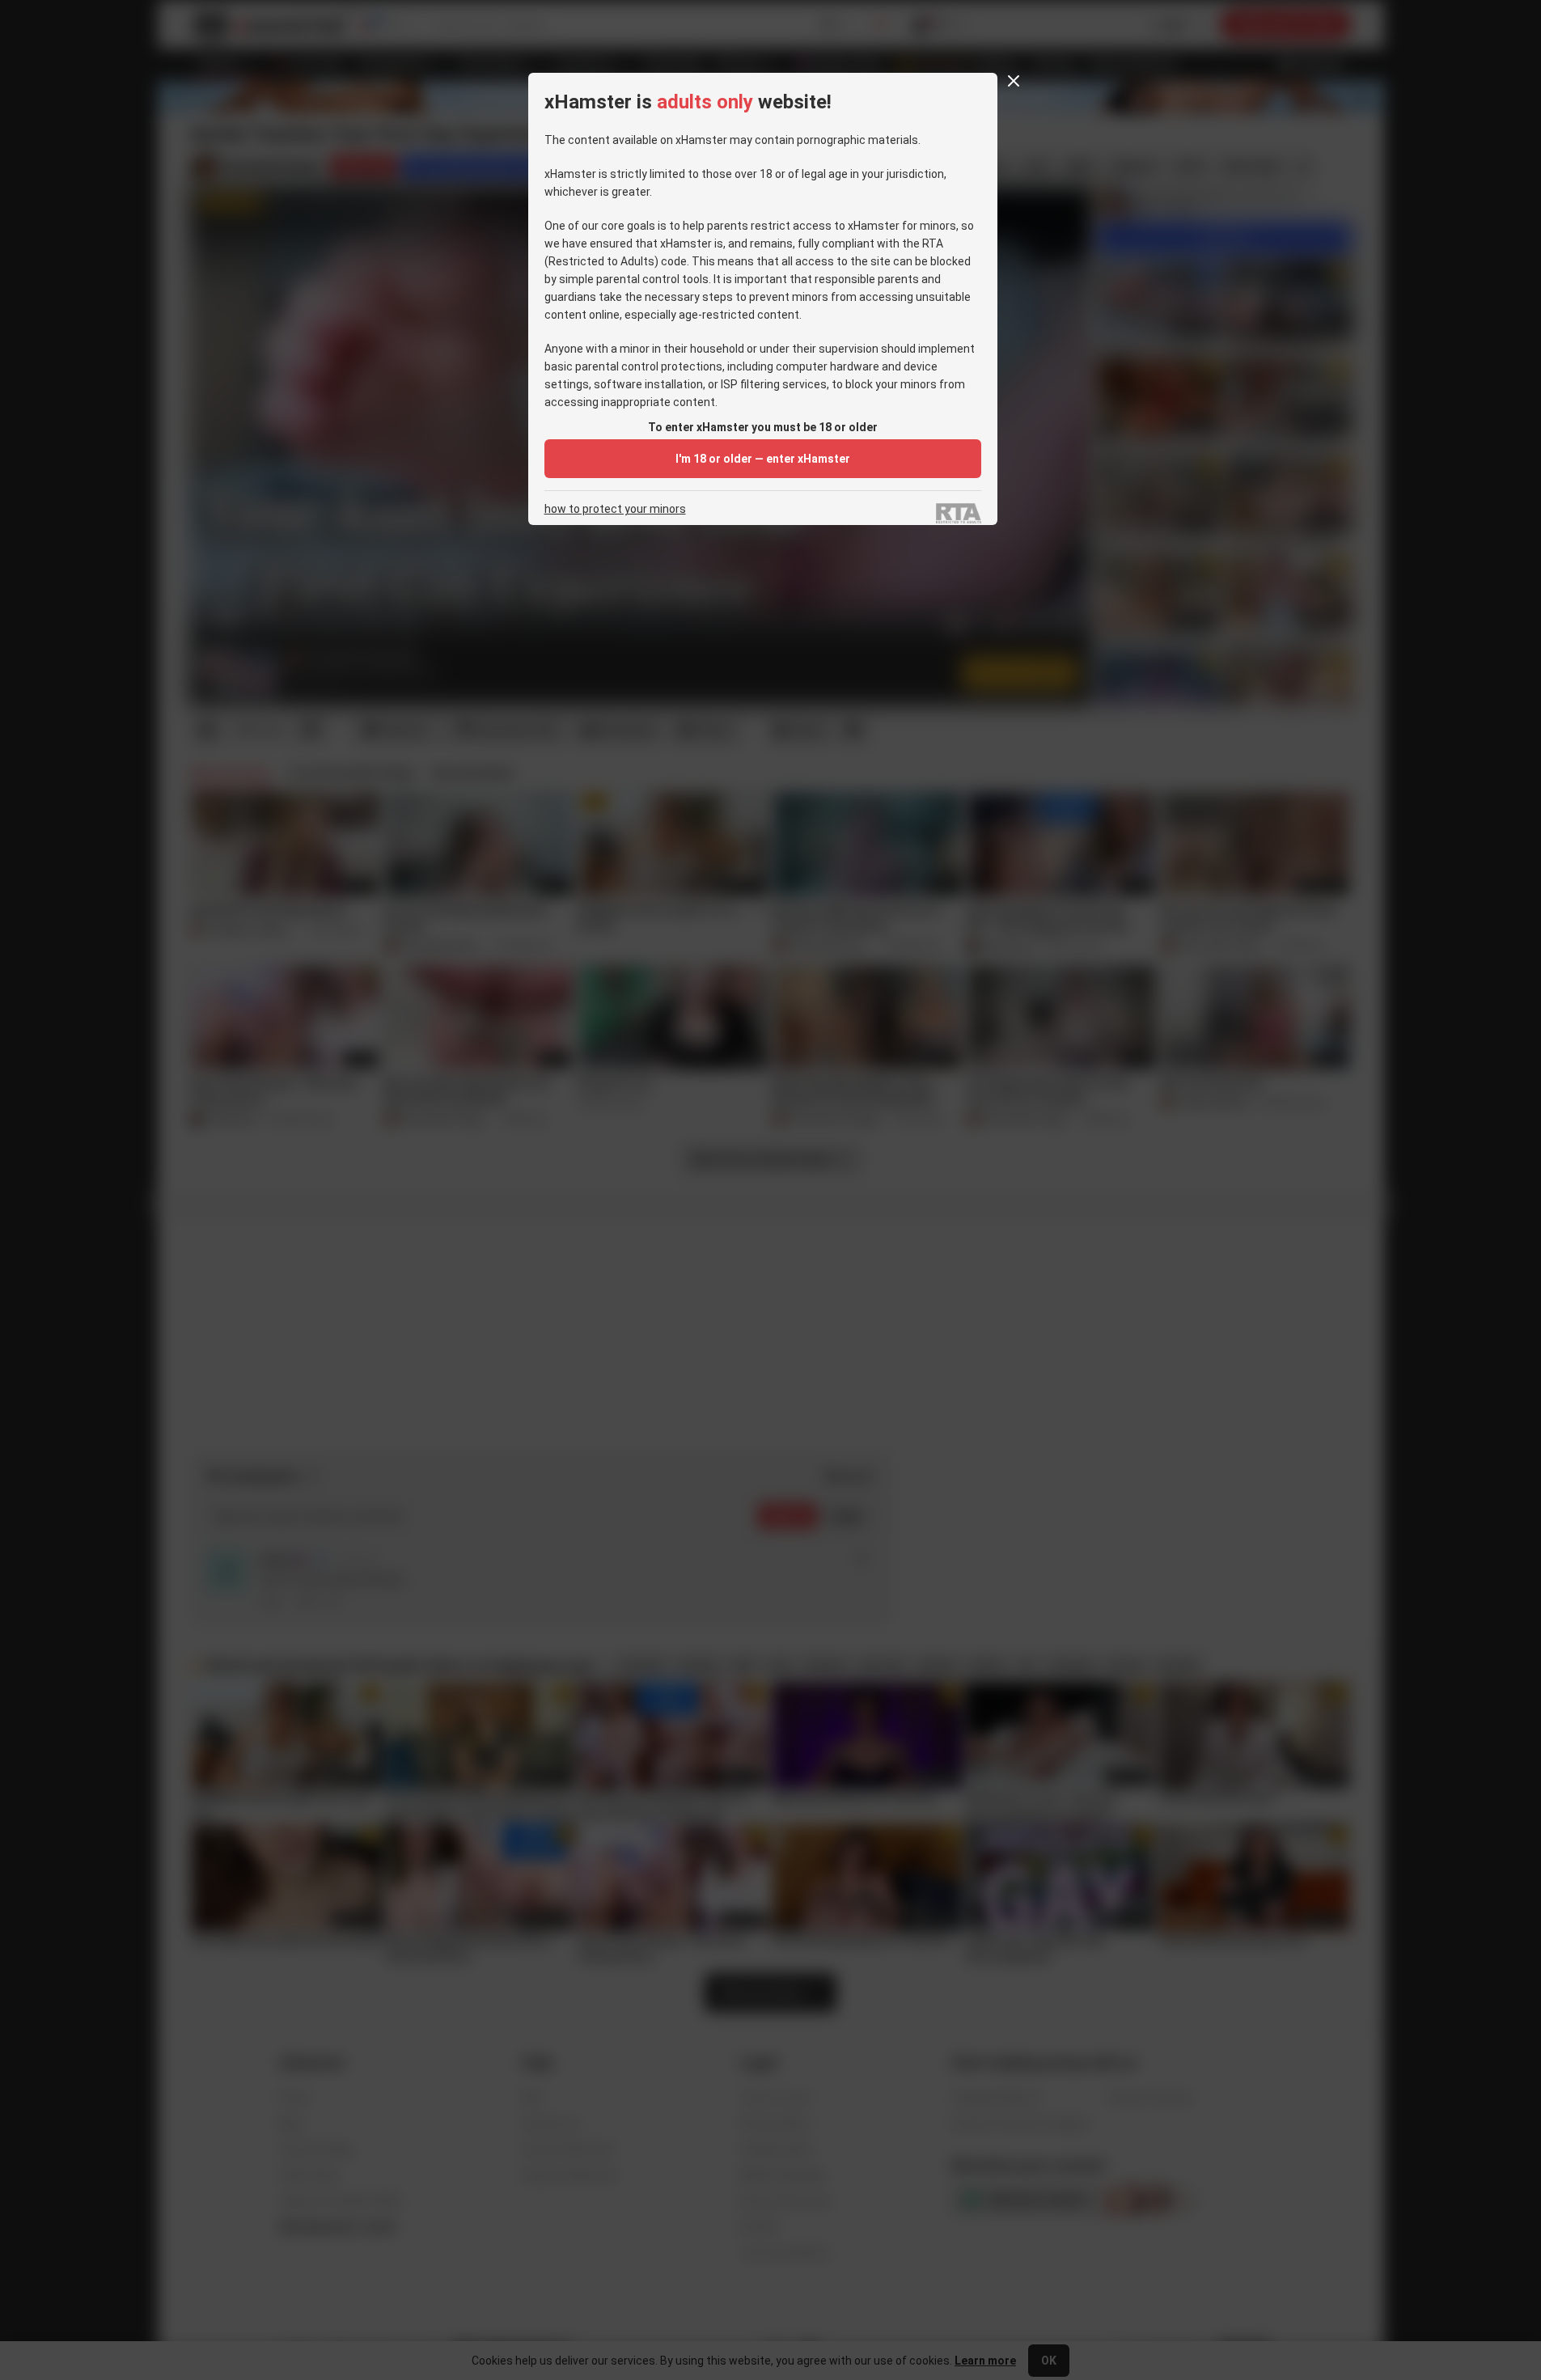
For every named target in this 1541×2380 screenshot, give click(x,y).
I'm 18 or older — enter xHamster (763, 459)
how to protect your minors (615, 509)
